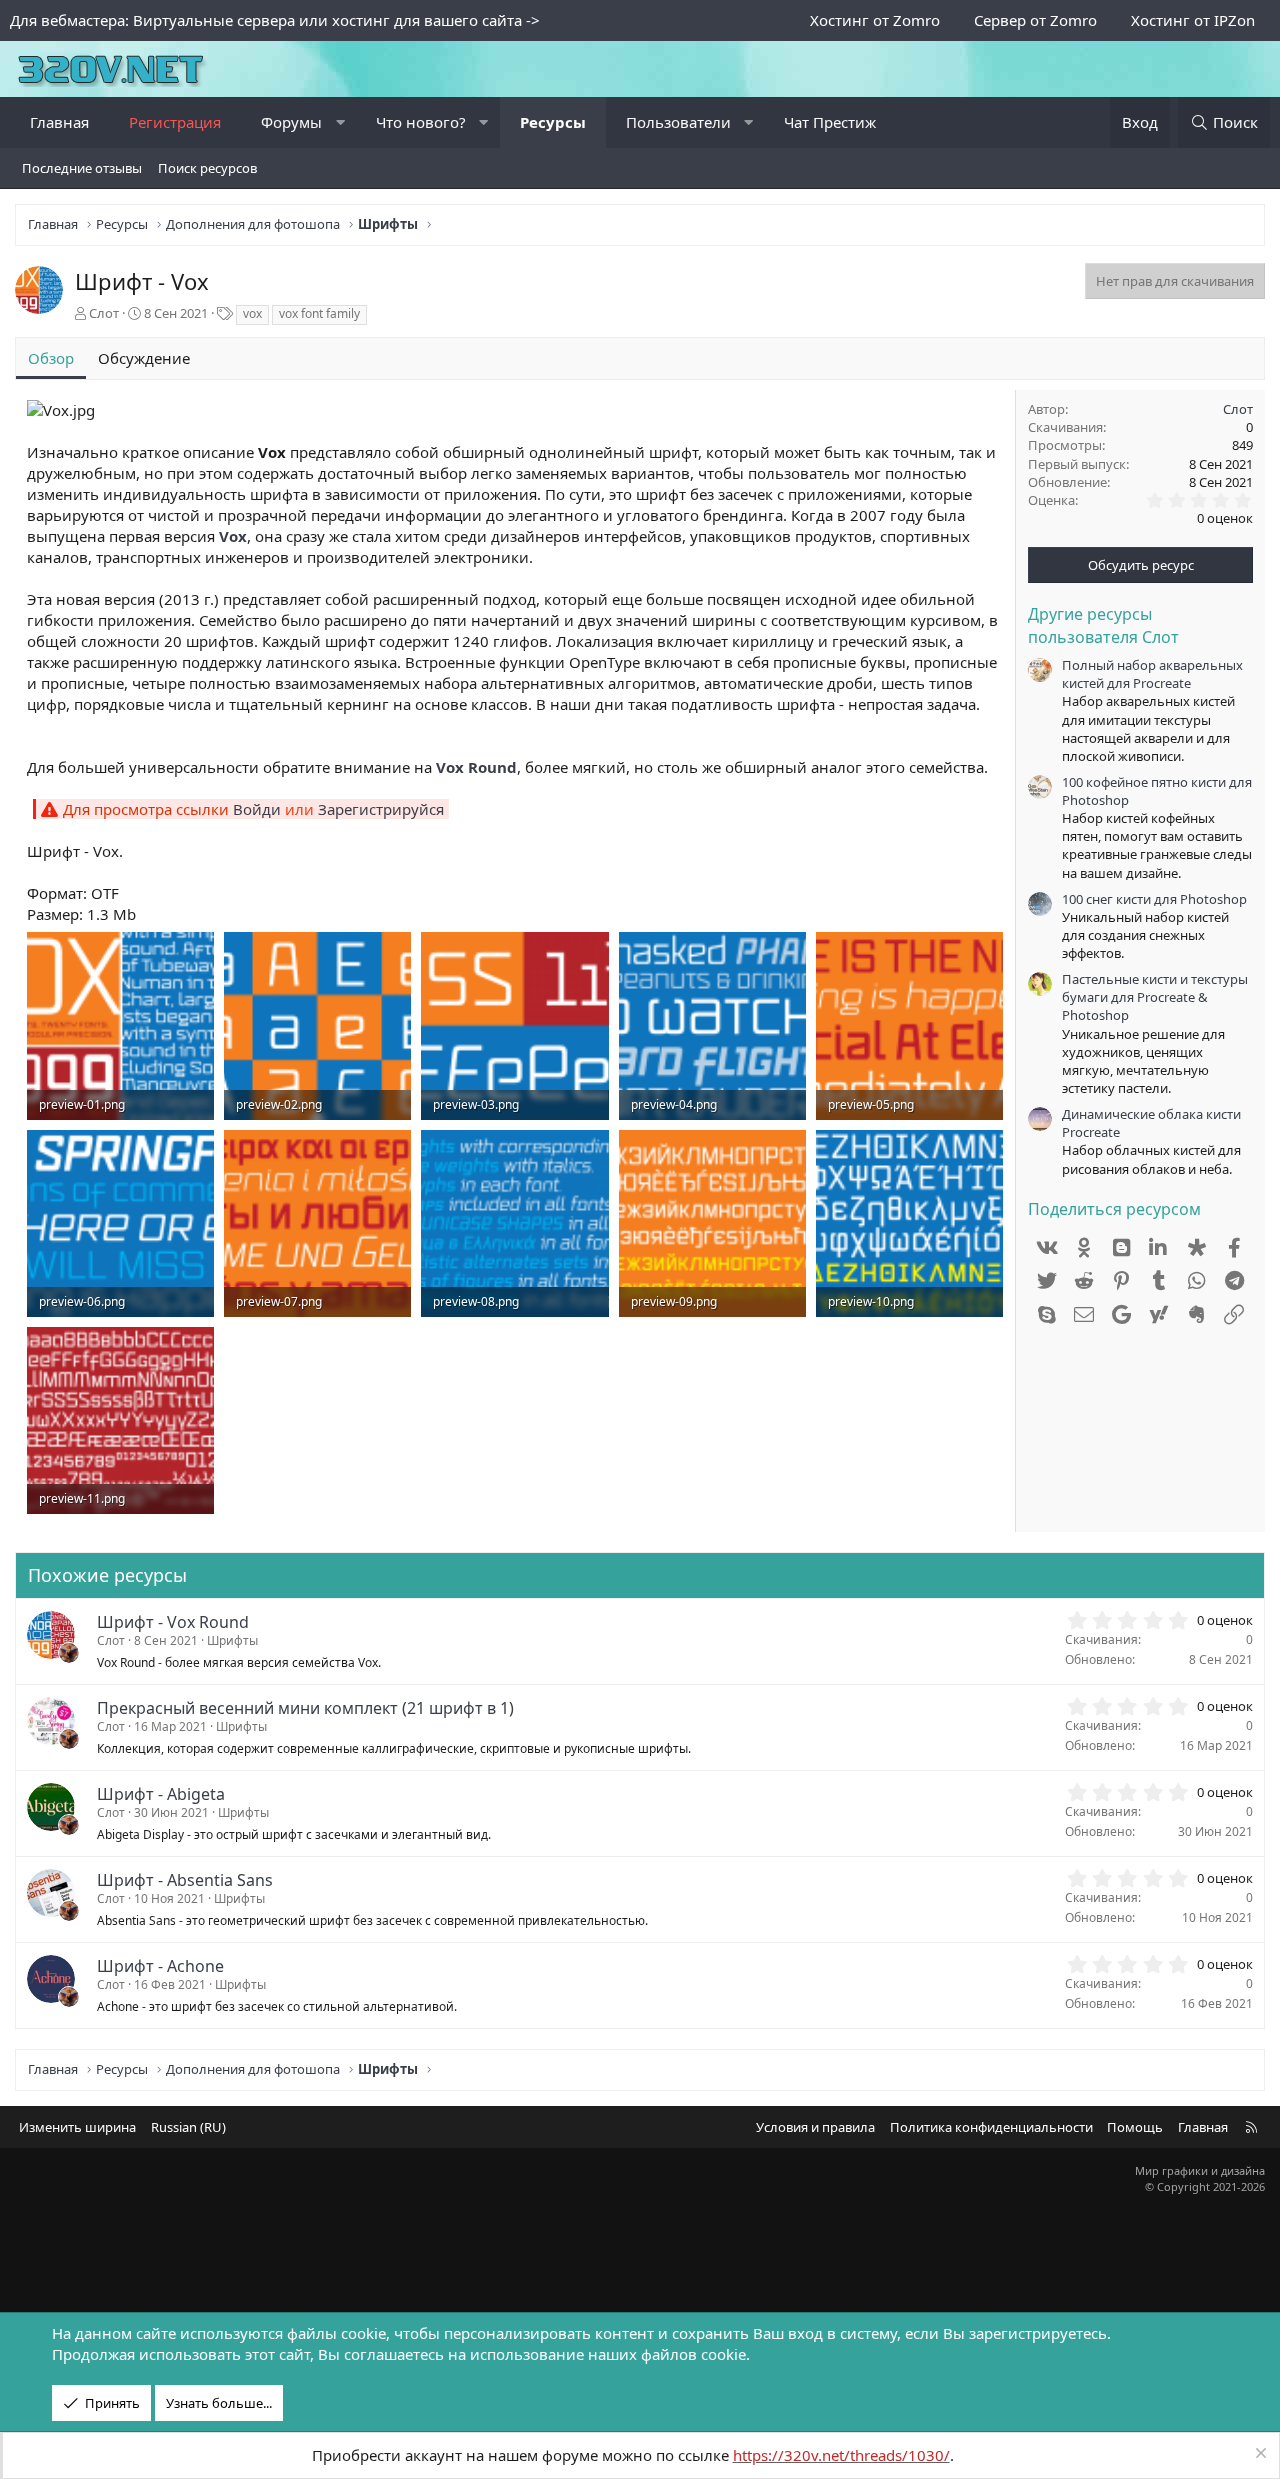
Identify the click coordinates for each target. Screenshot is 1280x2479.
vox (252, 313)
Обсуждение (144, 358)
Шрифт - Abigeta (161, 1794)
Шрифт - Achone (160, 1966)
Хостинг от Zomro (875, 20)
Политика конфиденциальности (991, 2127)
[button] (340, 122)
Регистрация (175, 122)
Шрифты (232, 1640)
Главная (59, 122)
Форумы (291, 122)
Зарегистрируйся (381, 809)
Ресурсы (553, 122)
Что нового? (421, 122)
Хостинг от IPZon (1193, 20)
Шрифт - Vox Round (173, 1622)
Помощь (1135, 2127)
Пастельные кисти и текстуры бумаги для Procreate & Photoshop (1155, 997)
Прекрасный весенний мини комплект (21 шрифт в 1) (305, 1708)
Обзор (51, 358)
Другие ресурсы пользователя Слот (1103, 625)
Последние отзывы (82, 168)
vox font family (319, 313)
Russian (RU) (188, 2127)
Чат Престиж (830, 122)
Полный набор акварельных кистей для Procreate (1152, 674)
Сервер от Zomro (1035, 20)
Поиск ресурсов (207, 168)
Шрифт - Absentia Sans (185, 1880)
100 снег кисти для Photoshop (1154, 899)
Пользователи (678, 122)
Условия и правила (815, 2127)
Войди (257, 809)
